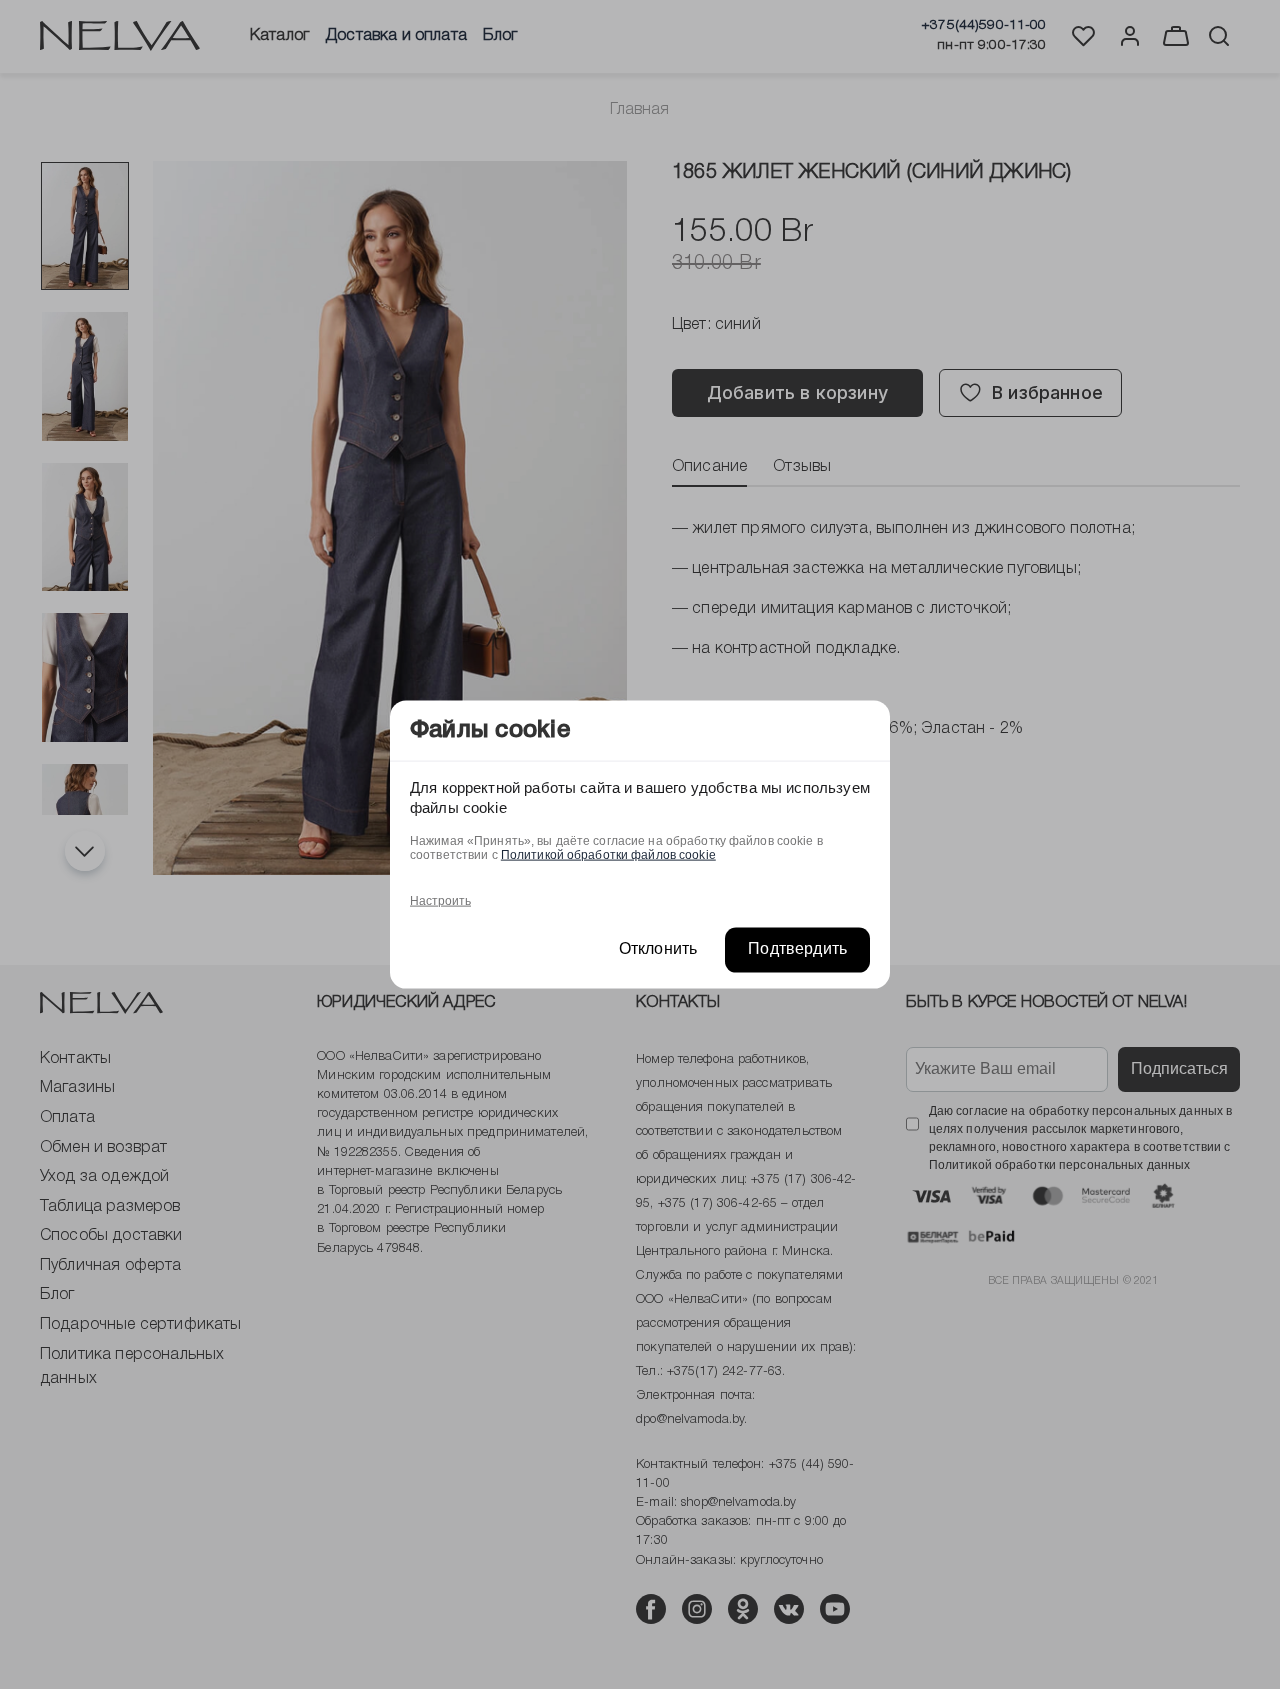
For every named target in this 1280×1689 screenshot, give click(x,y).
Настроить (440, 901)
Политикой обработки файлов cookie (608, 855)
